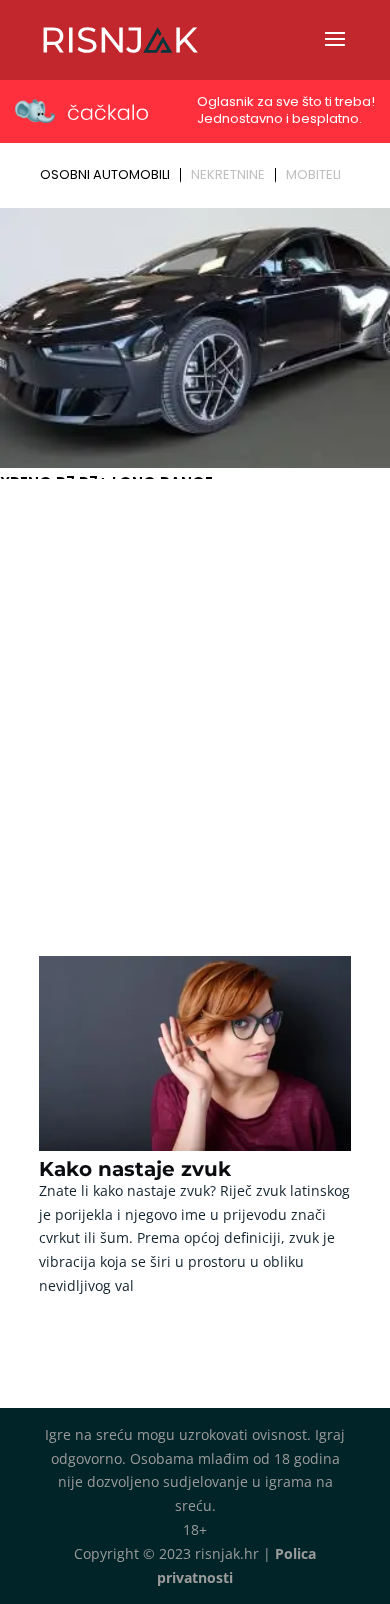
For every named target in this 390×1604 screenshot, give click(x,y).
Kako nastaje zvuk (135, 1169)
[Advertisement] (195, 691)
